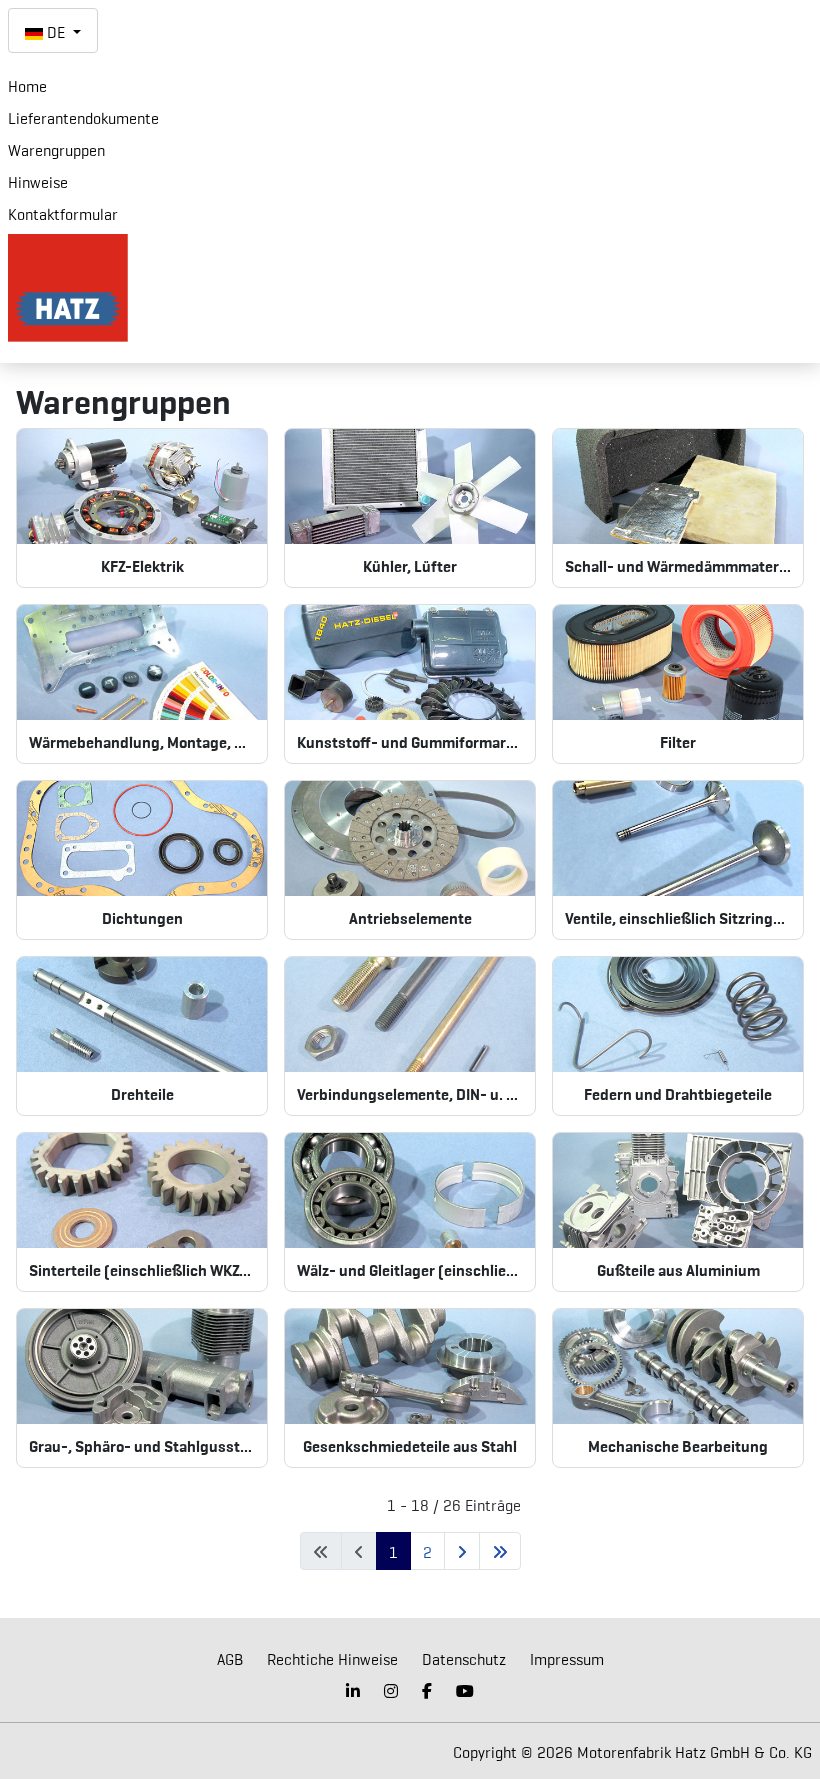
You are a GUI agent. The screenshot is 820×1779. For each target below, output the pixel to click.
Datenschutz (464, 1658)
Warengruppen (56, 149)
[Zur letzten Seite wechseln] (500, 1551)
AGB (230, 1658)
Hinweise (38, 181)
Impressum (567, 1658)
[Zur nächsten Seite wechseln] (462, 1551)
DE (56, 31)
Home (27, 85)
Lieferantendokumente (83, 117)
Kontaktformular (63, 213)
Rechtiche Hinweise (332, 1658)
